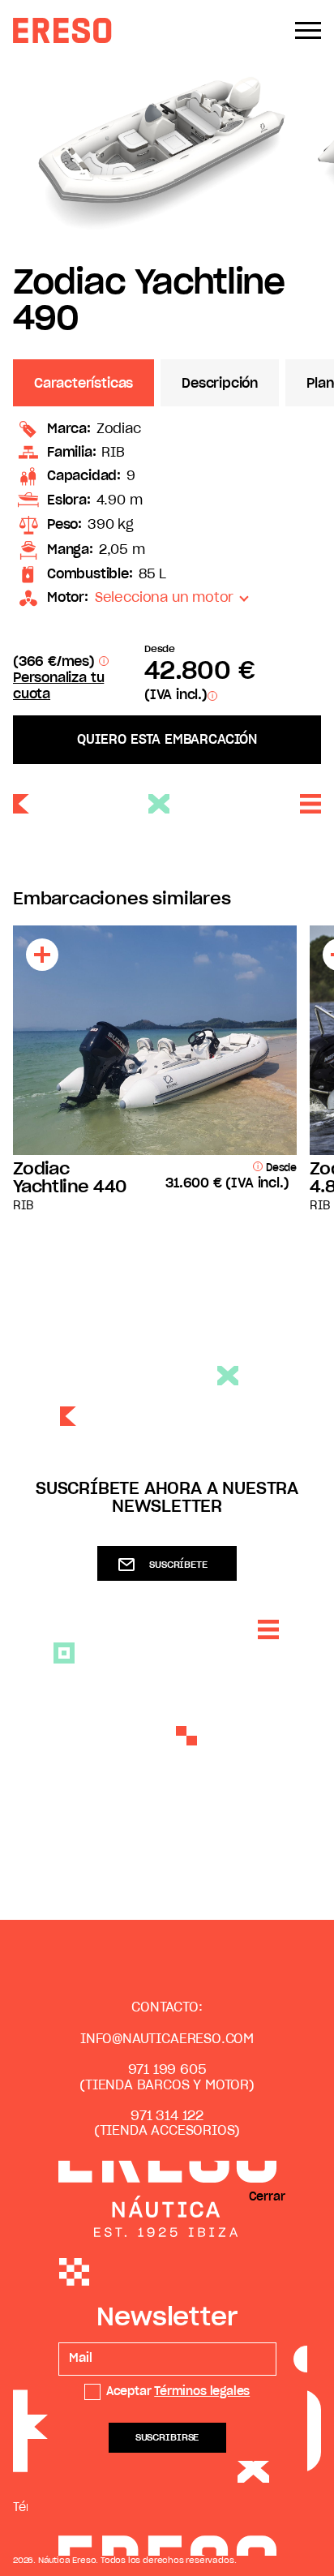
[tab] (87, 383)
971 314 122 (167, 2116)
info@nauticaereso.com (167, 2039)
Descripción (220, 384)
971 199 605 (167, 2070)
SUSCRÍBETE (178, 1565)
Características (83, 384)
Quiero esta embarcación (167, 740)
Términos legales (202, 2392)
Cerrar (267, 2197)
